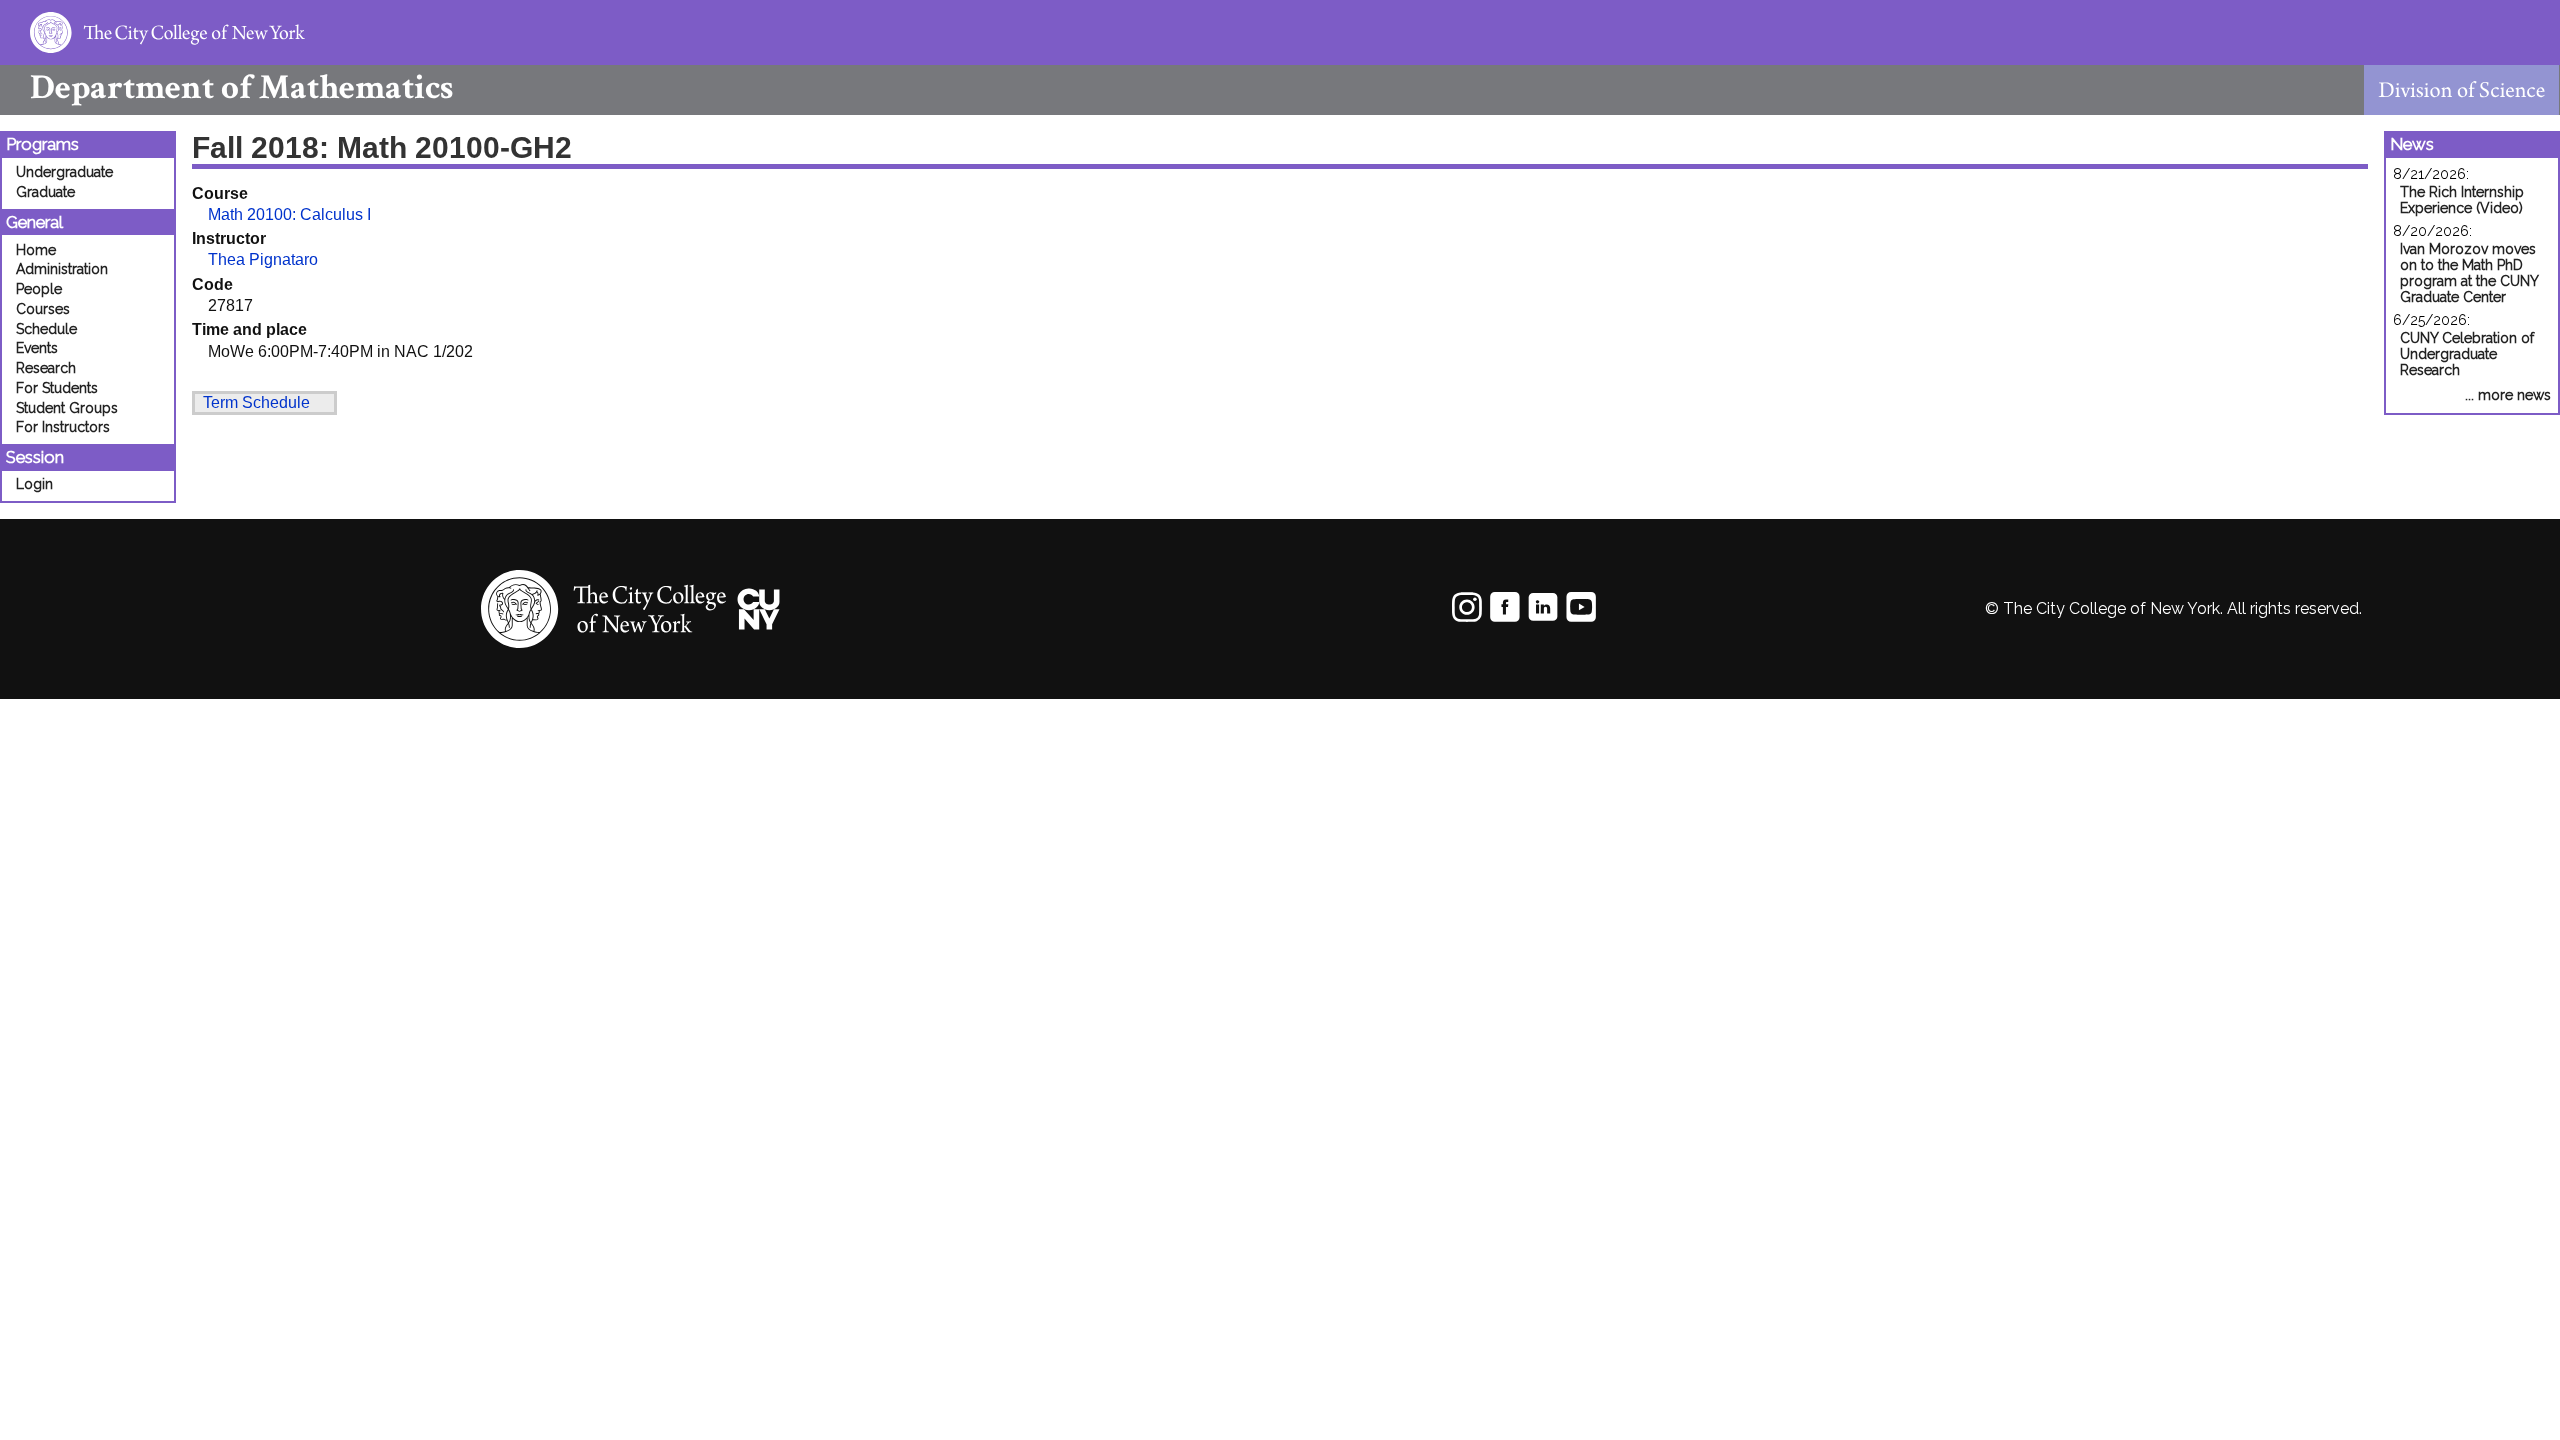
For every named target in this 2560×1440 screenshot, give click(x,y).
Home (36, 250)
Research (46, 368)
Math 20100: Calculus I (289, 214)
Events (37, 348)
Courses (43, 309)
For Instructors (63, 427)
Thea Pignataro (263, 259)
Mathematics (241, 87)
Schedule (46, 329)
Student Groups (67, 408)
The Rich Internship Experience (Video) (2462, 200)
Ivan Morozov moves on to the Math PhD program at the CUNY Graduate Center (2469, 273)
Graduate (45, 192)
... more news (2508, 395)
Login (34, 484)
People (39, 289)
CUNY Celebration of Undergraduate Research (2467, 354)
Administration (62, 269)
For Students (57, 388)
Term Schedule (256, 402)
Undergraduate (64, 172)
